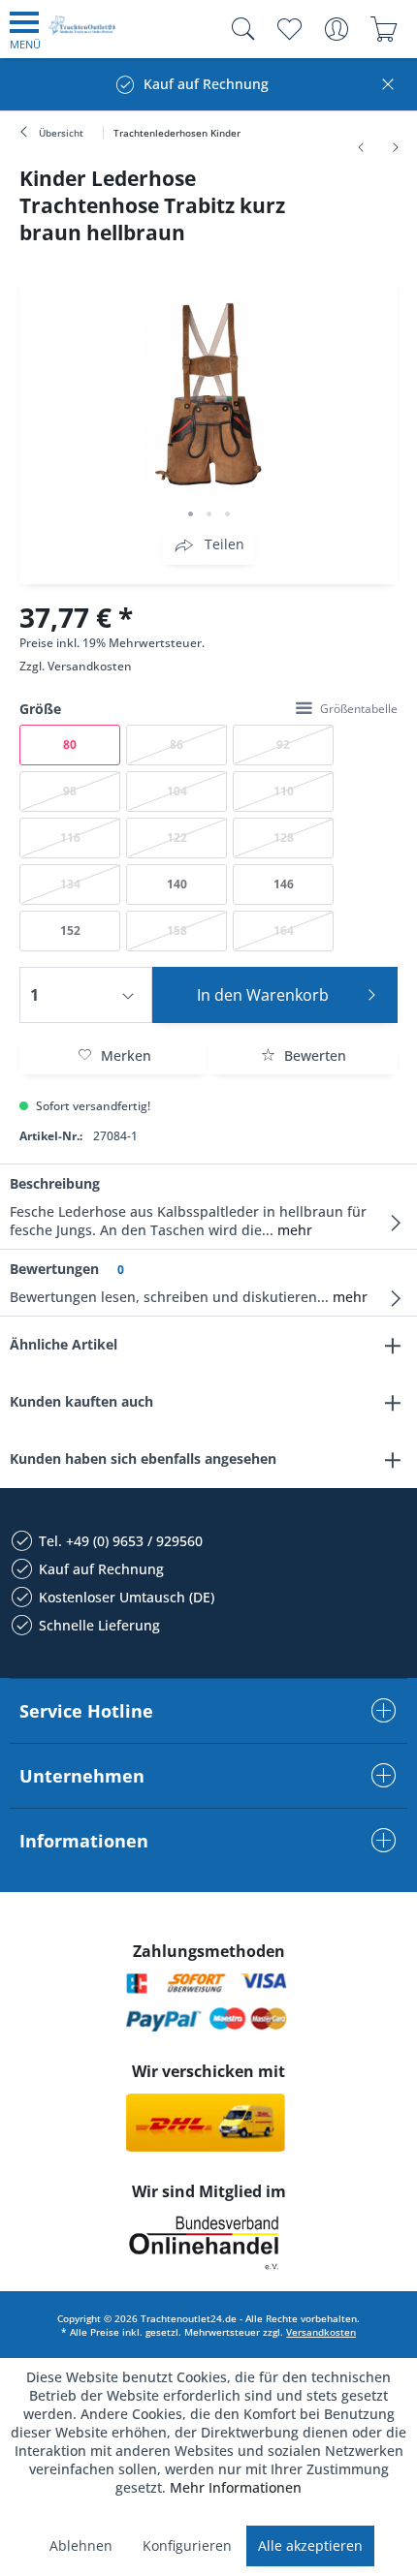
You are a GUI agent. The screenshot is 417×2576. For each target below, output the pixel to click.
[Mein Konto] (336, 29)
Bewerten (313, 1055)
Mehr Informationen (236, 2487)
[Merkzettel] (289, 29)
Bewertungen (54, 1269)
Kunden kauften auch (81, 1401)
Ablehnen (81, 2545)
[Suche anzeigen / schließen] (239, 29)
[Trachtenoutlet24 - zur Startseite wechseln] (82, 32)
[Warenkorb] (384, 29)
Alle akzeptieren (310, 2545)
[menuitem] (25, 29)
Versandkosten (90, 666)
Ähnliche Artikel (64, 1344)
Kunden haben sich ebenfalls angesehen (143, 1459)
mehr (293, 1230)
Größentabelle (359, 709)
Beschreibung (55, 1183)
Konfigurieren (187, 2545)
